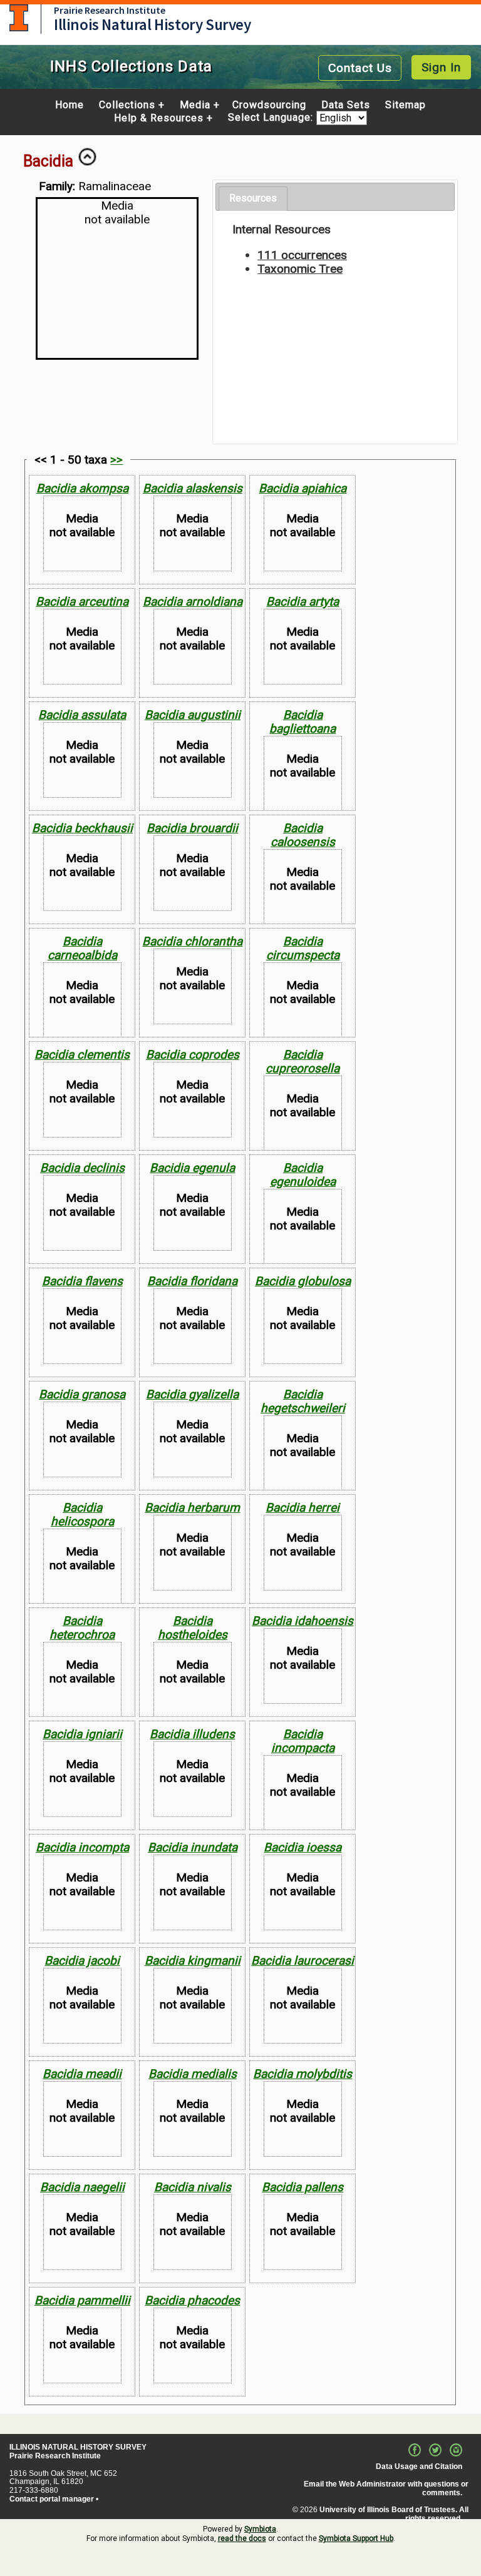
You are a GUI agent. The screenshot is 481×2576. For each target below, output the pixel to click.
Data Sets (346, 105)
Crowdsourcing (269, 105)
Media (195, 105)
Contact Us (360, 68)
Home (70, 105)
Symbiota (260, 2529)
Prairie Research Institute (110, 10)
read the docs (242, 2538)
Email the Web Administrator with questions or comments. (386, 2488)
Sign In (441, 67)
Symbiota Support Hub (356, 2538)
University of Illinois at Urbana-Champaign (19, 18)
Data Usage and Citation (419, 2467)
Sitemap (406, 105)
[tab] (253, 199)
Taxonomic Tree (300, 269)
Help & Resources (159, 118)
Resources (253, 198)
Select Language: (272, 118)
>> (116, 460)
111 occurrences (302, 255)
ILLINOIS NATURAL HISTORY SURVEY (78, 2447)
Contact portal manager (52, 2499)
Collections (127, 105)
